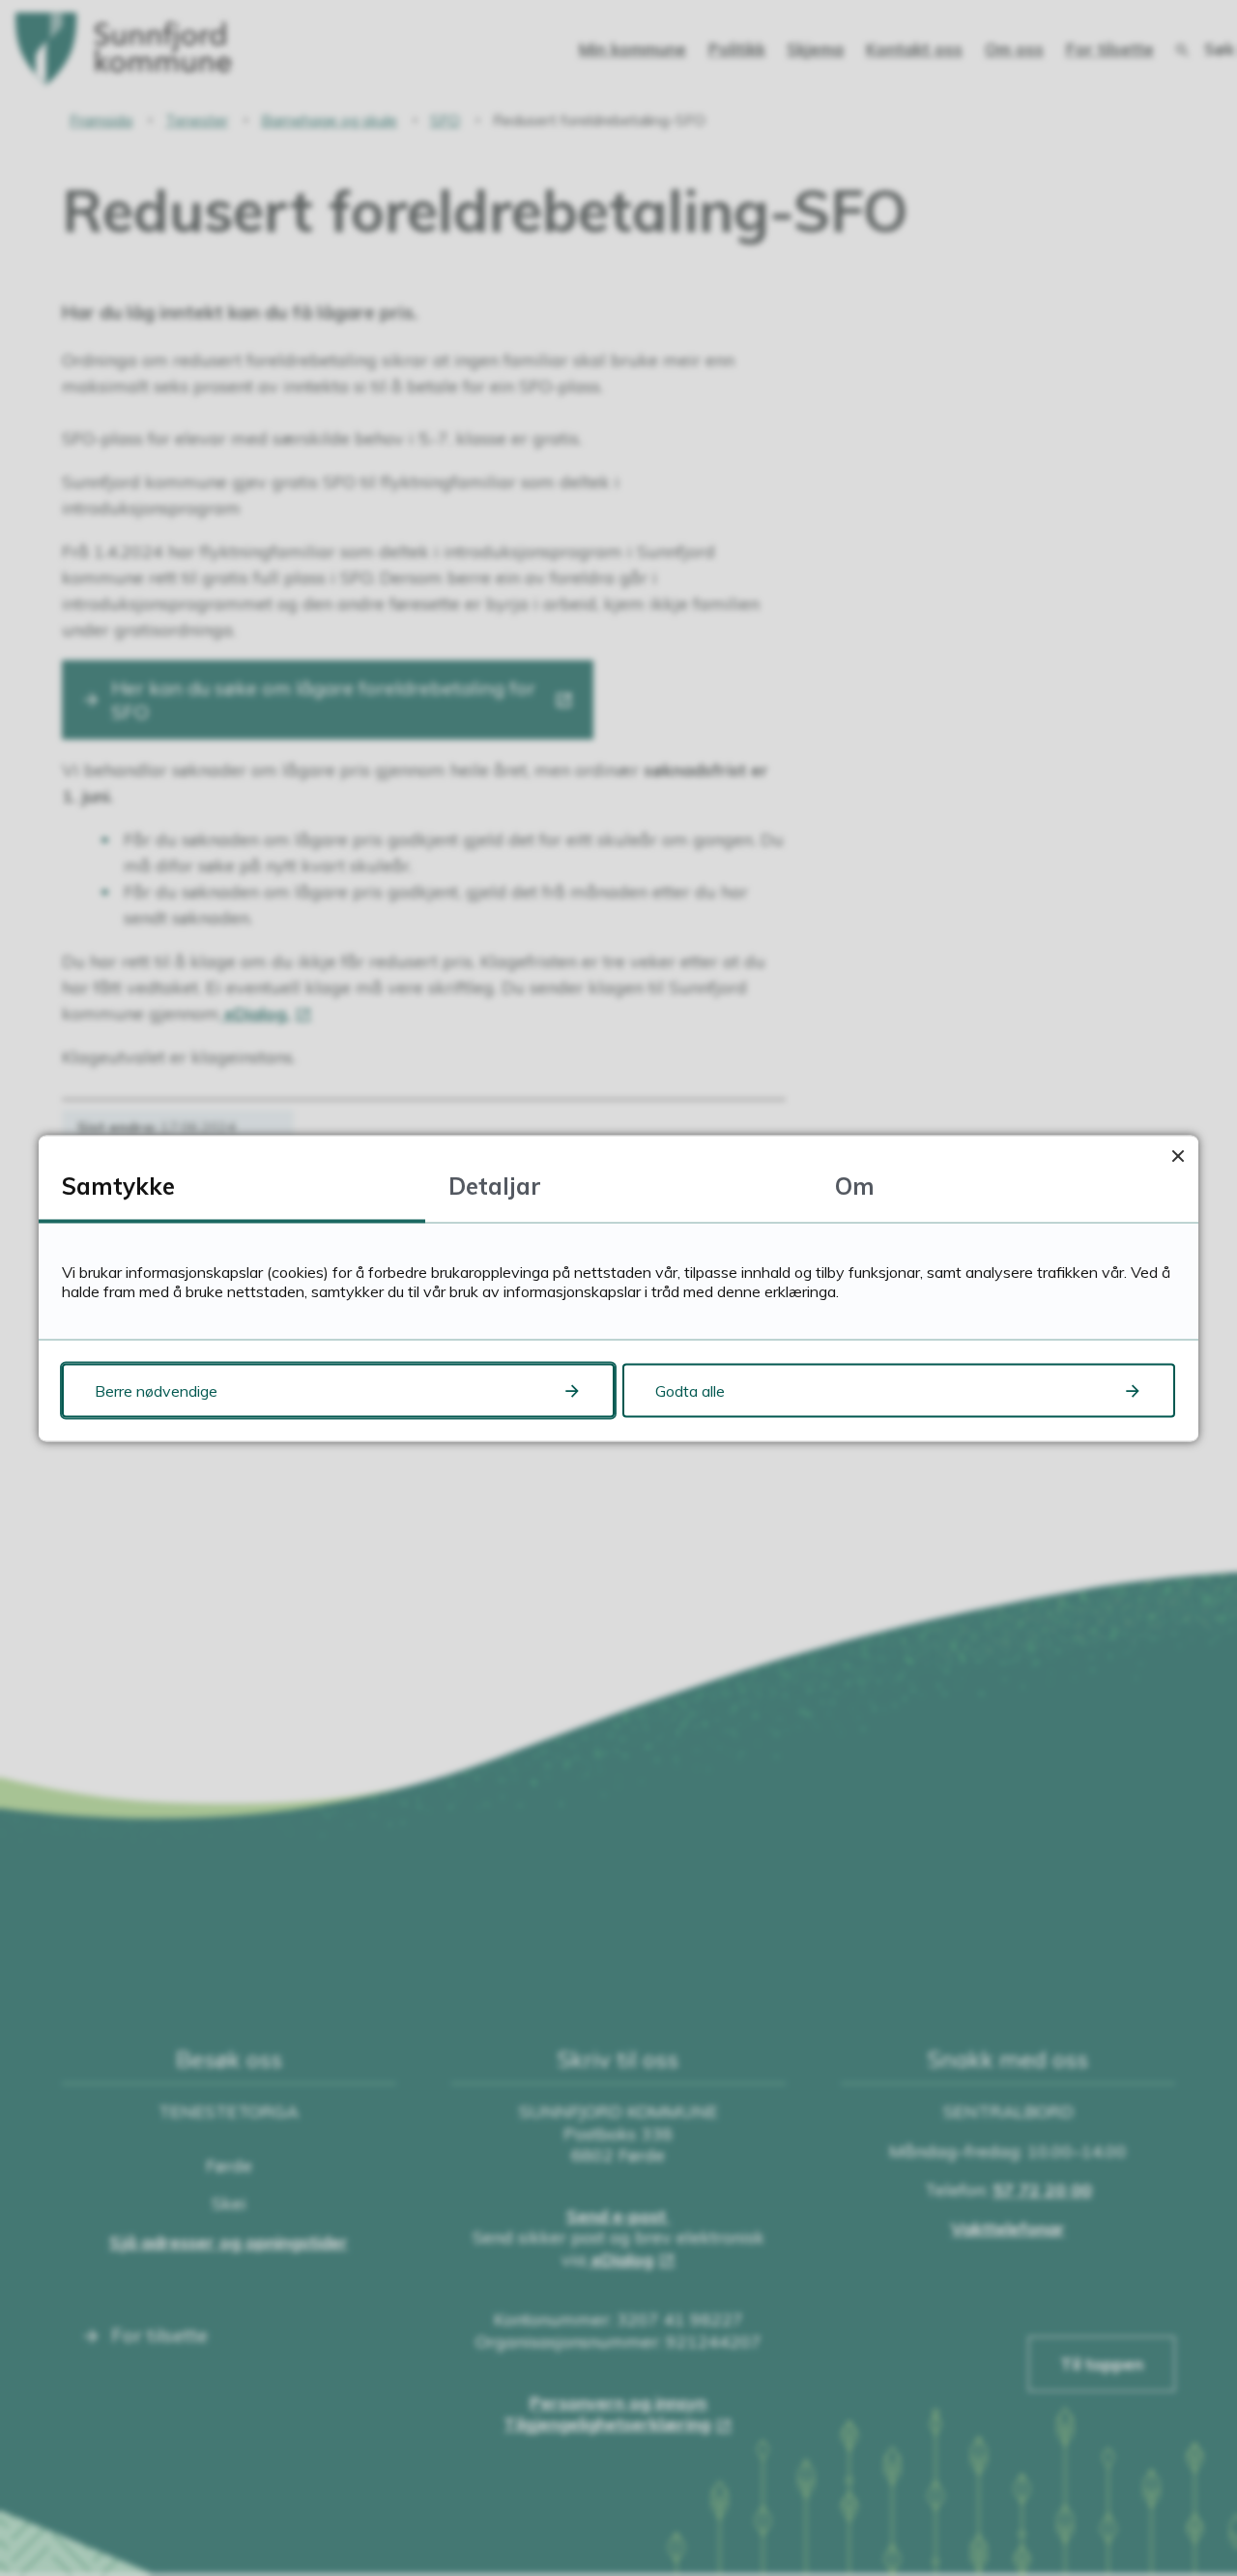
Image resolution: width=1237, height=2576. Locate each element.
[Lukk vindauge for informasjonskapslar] (1178, 1156)
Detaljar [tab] (495, 1185)
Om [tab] (855, 1185)
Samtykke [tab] (118, 1185)
